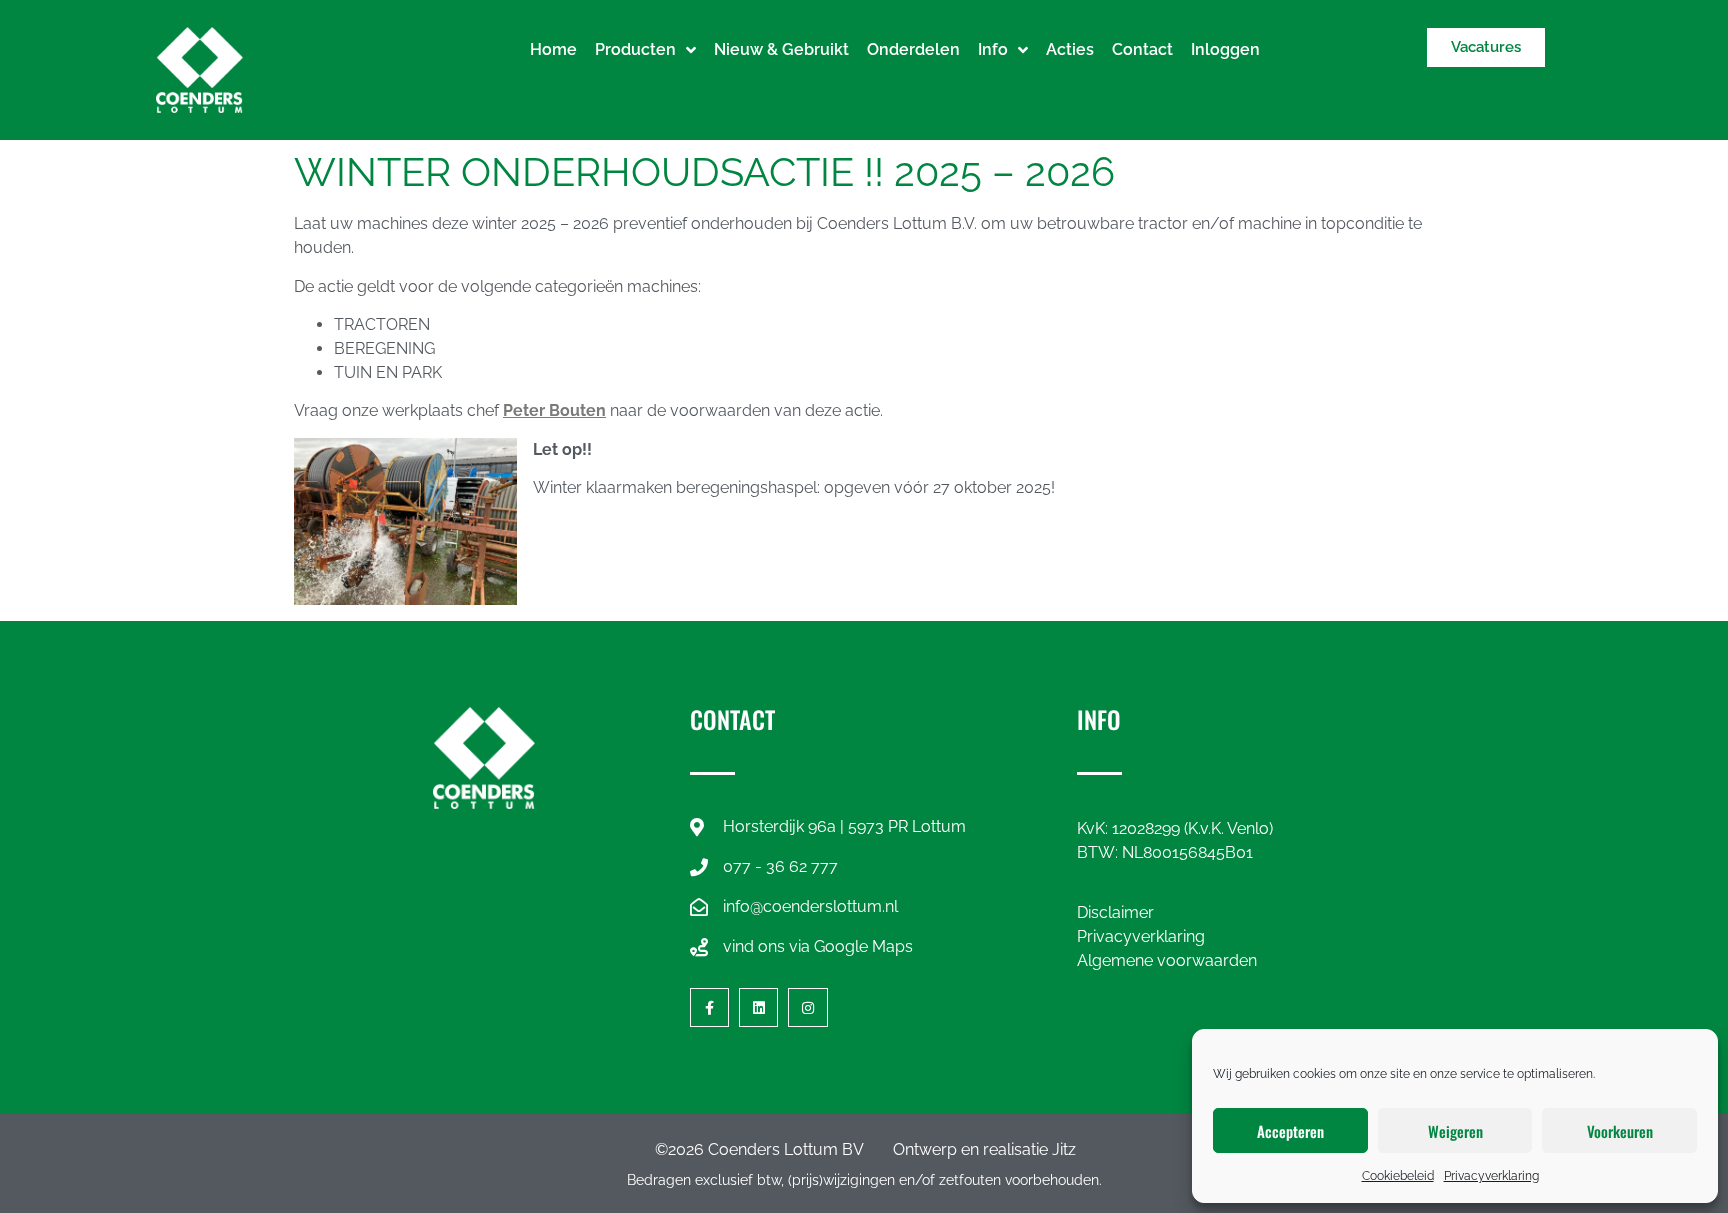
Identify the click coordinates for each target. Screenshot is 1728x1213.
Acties (1070, 49)
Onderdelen (913, 49)
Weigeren (1455, 1131)
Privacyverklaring (1491, 1176)
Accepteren (1290, 1131)
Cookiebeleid (1398, 1176)
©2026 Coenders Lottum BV (759, 1149)
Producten (635, 49)
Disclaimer (1115, 912)
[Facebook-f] (709, 1007)
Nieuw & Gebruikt (781, 49)
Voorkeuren (1620, 1131)
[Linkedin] (758, 1007)
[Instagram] (807, 1007)
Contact (1142, 49)
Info (993, 49)
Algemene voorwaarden (1167, 960)
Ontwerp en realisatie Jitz (984, 1149)
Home (553, 49)
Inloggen (1225, 49)
